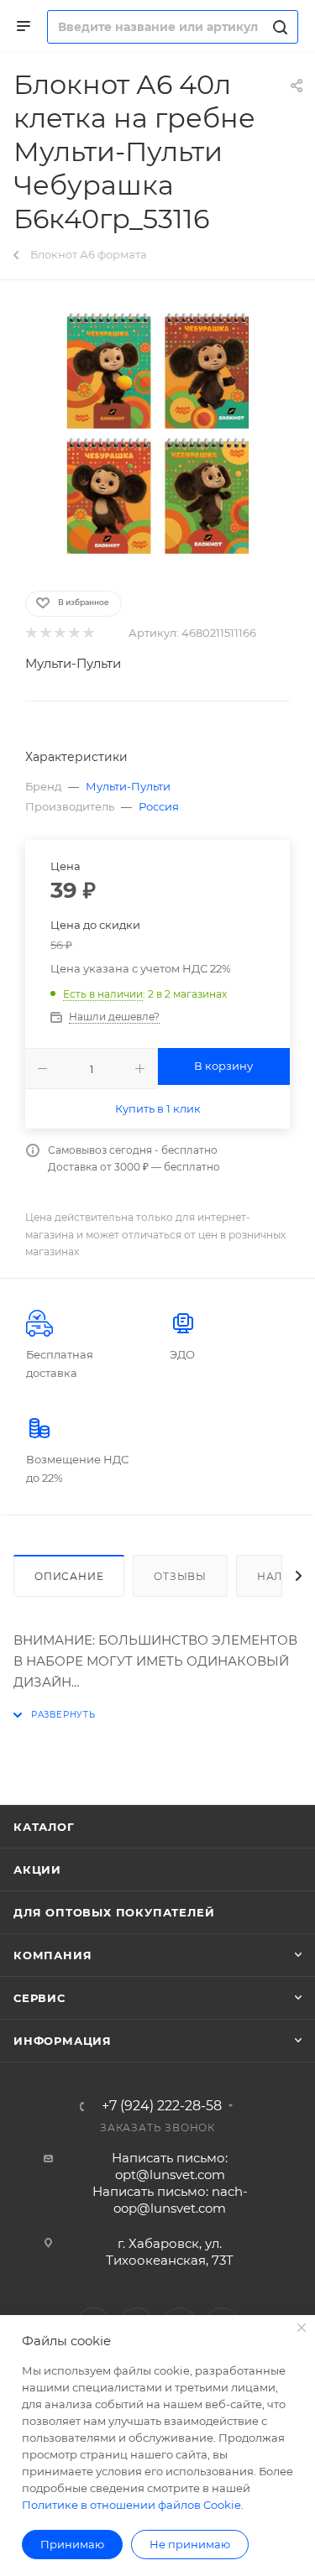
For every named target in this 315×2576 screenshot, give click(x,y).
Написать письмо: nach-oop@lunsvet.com (170, 2200)
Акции (37, 1869)
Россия (159, 806)
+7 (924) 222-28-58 (162, 2106)
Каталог (44, 1827)
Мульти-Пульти (73, 663)
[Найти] (278, 27)
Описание (69, 1576)
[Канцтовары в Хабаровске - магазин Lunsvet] (158, 434)
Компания (52, 1955)
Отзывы (180, 1576)
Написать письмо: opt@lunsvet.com (170, 2166)
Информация (63, 2041)
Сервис (39, 1998)
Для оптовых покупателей (114, 1912)
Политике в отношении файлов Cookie (131, 2505)
